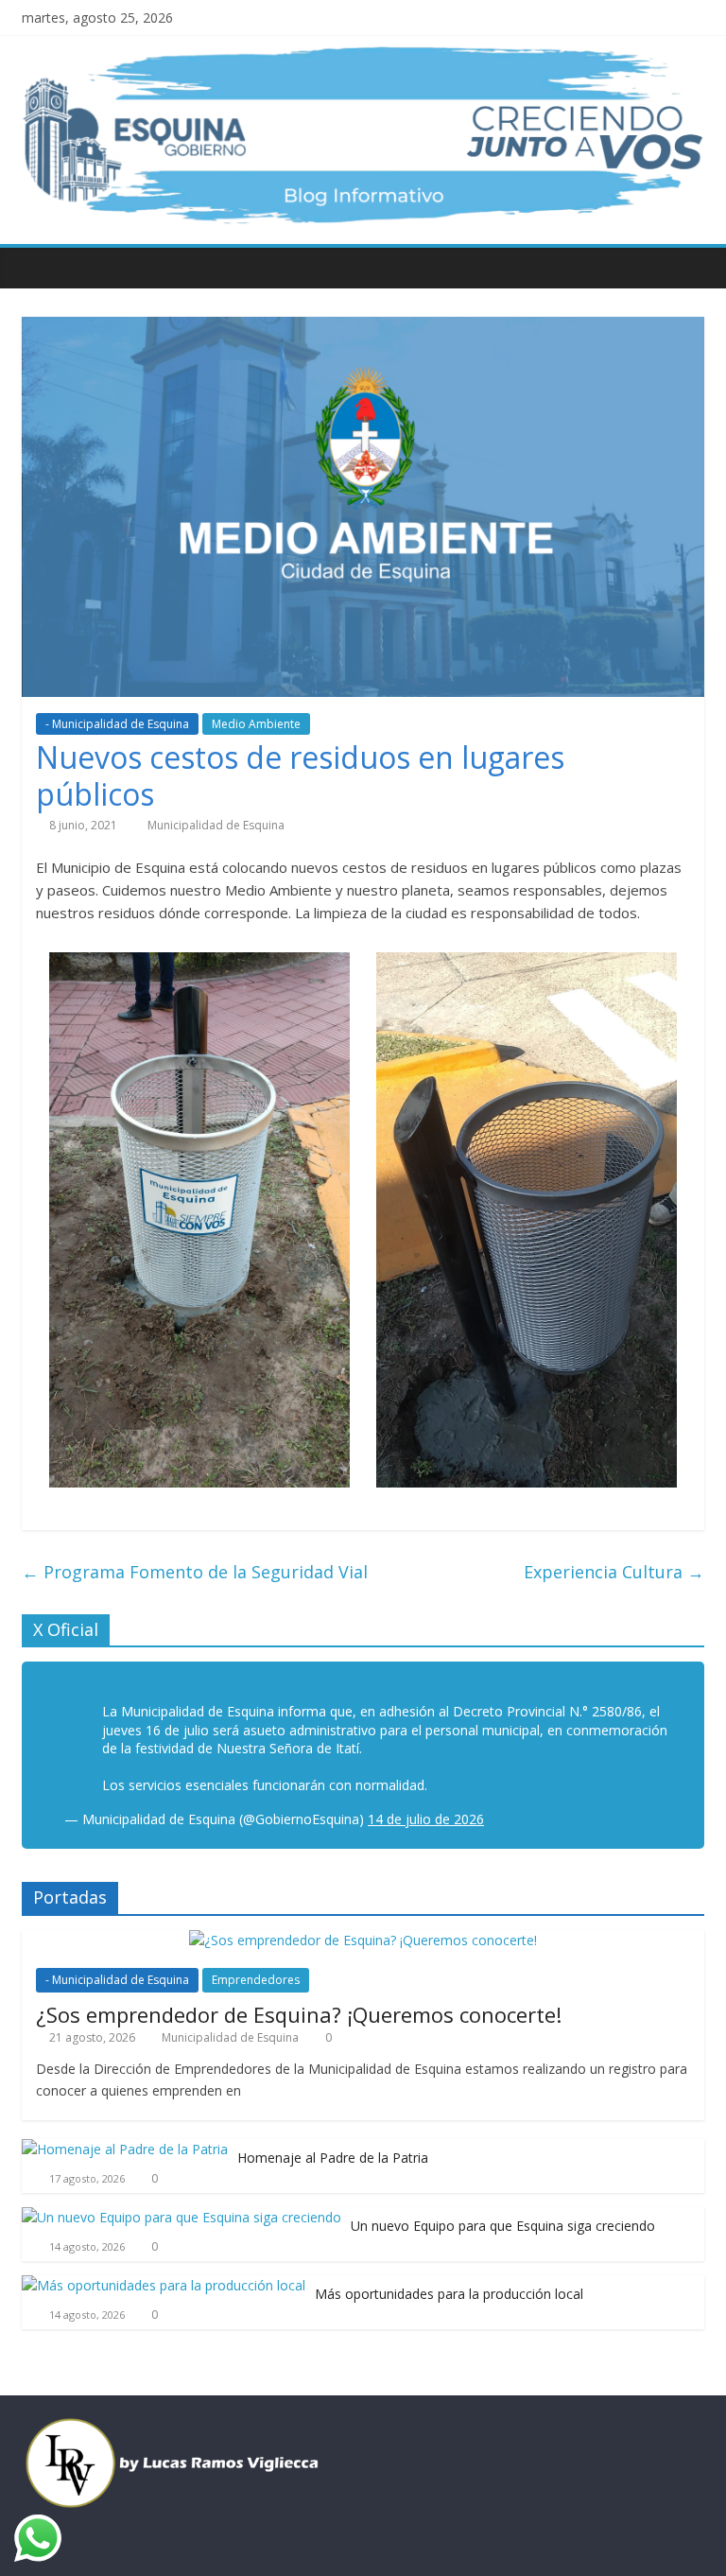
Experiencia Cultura (614, 1572)
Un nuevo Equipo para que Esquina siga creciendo (503, 2226)
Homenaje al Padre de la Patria (333, 2158)
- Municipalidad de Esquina (117, 724)
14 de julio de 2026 (426, 1819)
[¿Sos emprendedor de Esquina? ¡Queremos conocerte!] (363, 1940)
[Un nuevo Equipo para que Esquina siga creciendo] (181, 2217)
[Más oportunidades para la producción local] (164, 2285)
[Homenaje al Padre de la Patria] (125, 2149)
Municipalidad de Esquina (216, 825)
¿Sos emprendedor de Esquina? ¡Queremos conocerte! (299, 2014)
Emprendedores (256, 1980)
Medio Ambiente (256, 724)
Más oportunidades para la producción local (449, 2294)
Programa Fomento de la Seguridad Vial (195, 1572)
